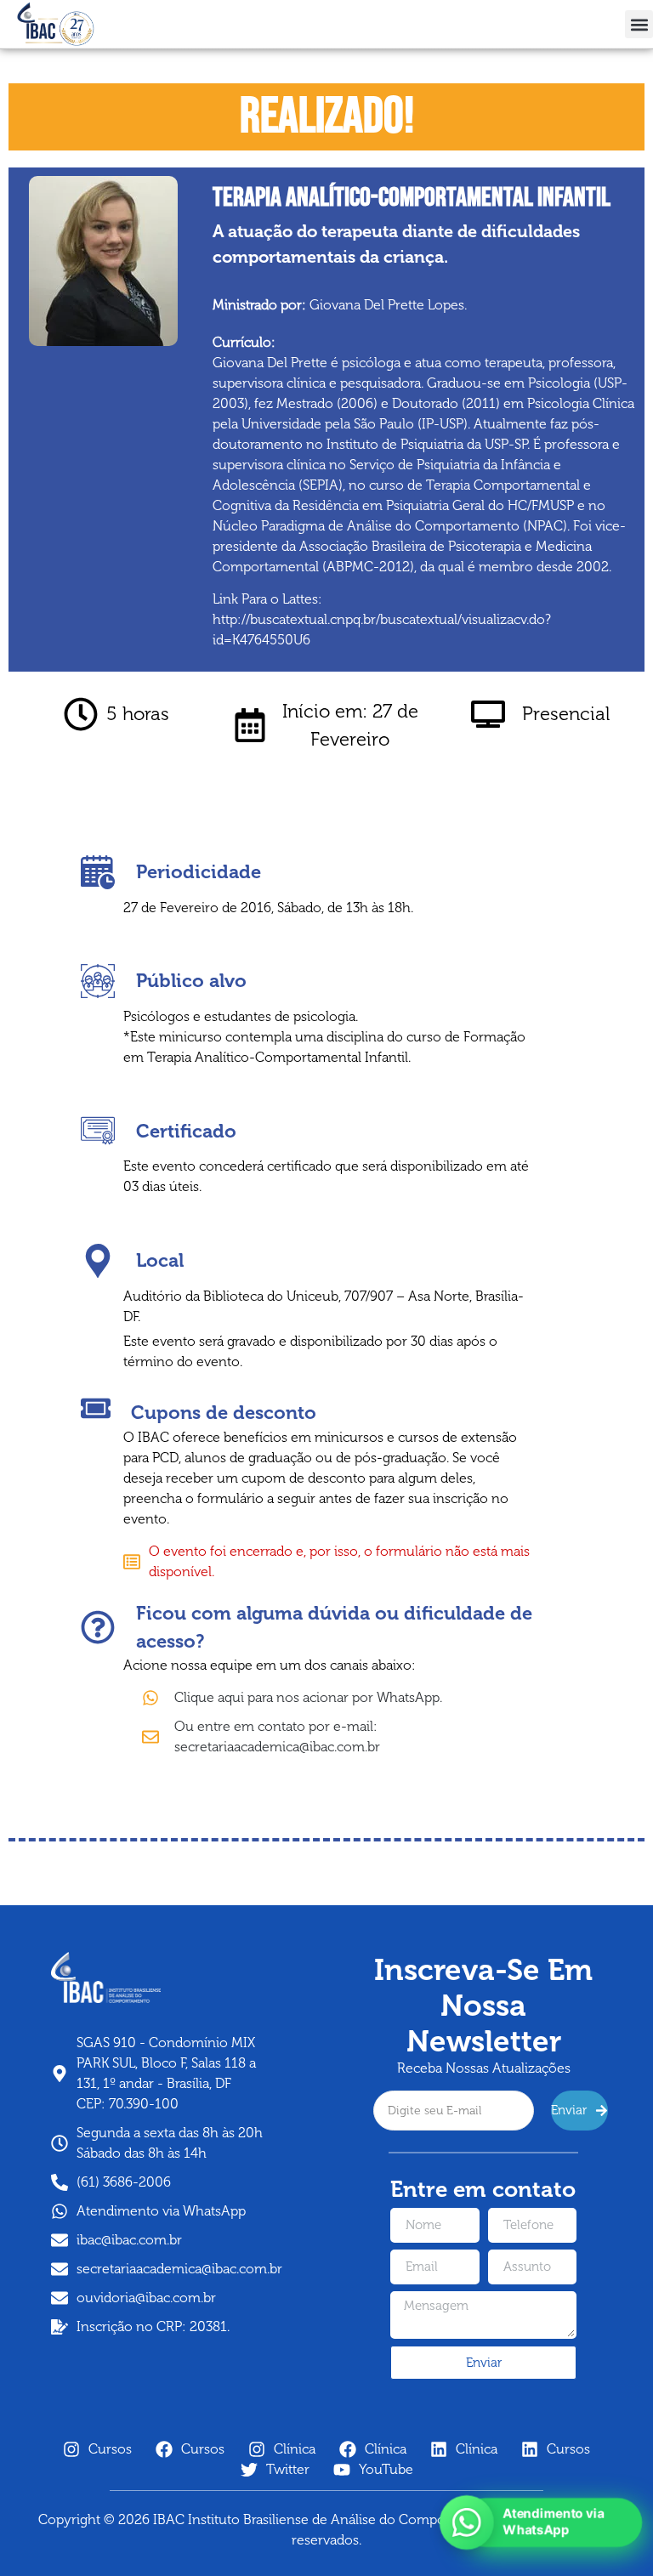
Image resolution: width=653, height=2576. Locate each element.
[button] (639, 24)
